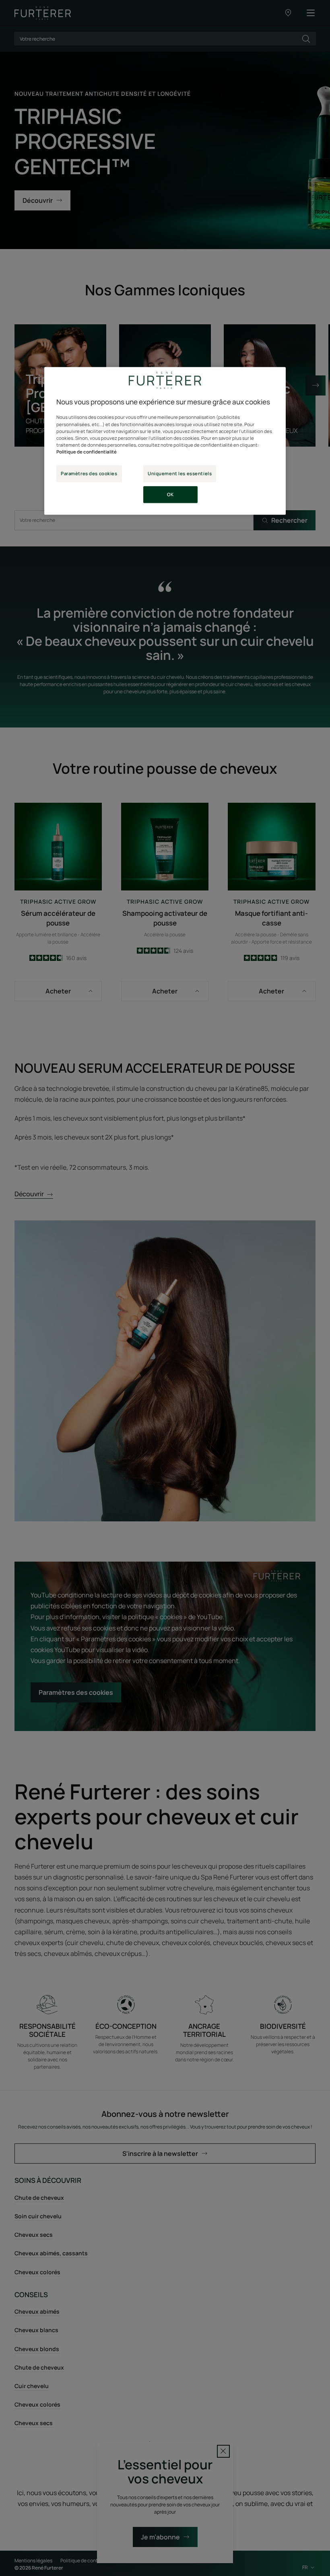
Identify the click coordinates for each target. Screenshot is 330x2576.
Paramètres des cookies (89, 473)
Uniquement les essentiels (180, 473)
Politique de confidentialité (87, 452)
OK (170, 494)
